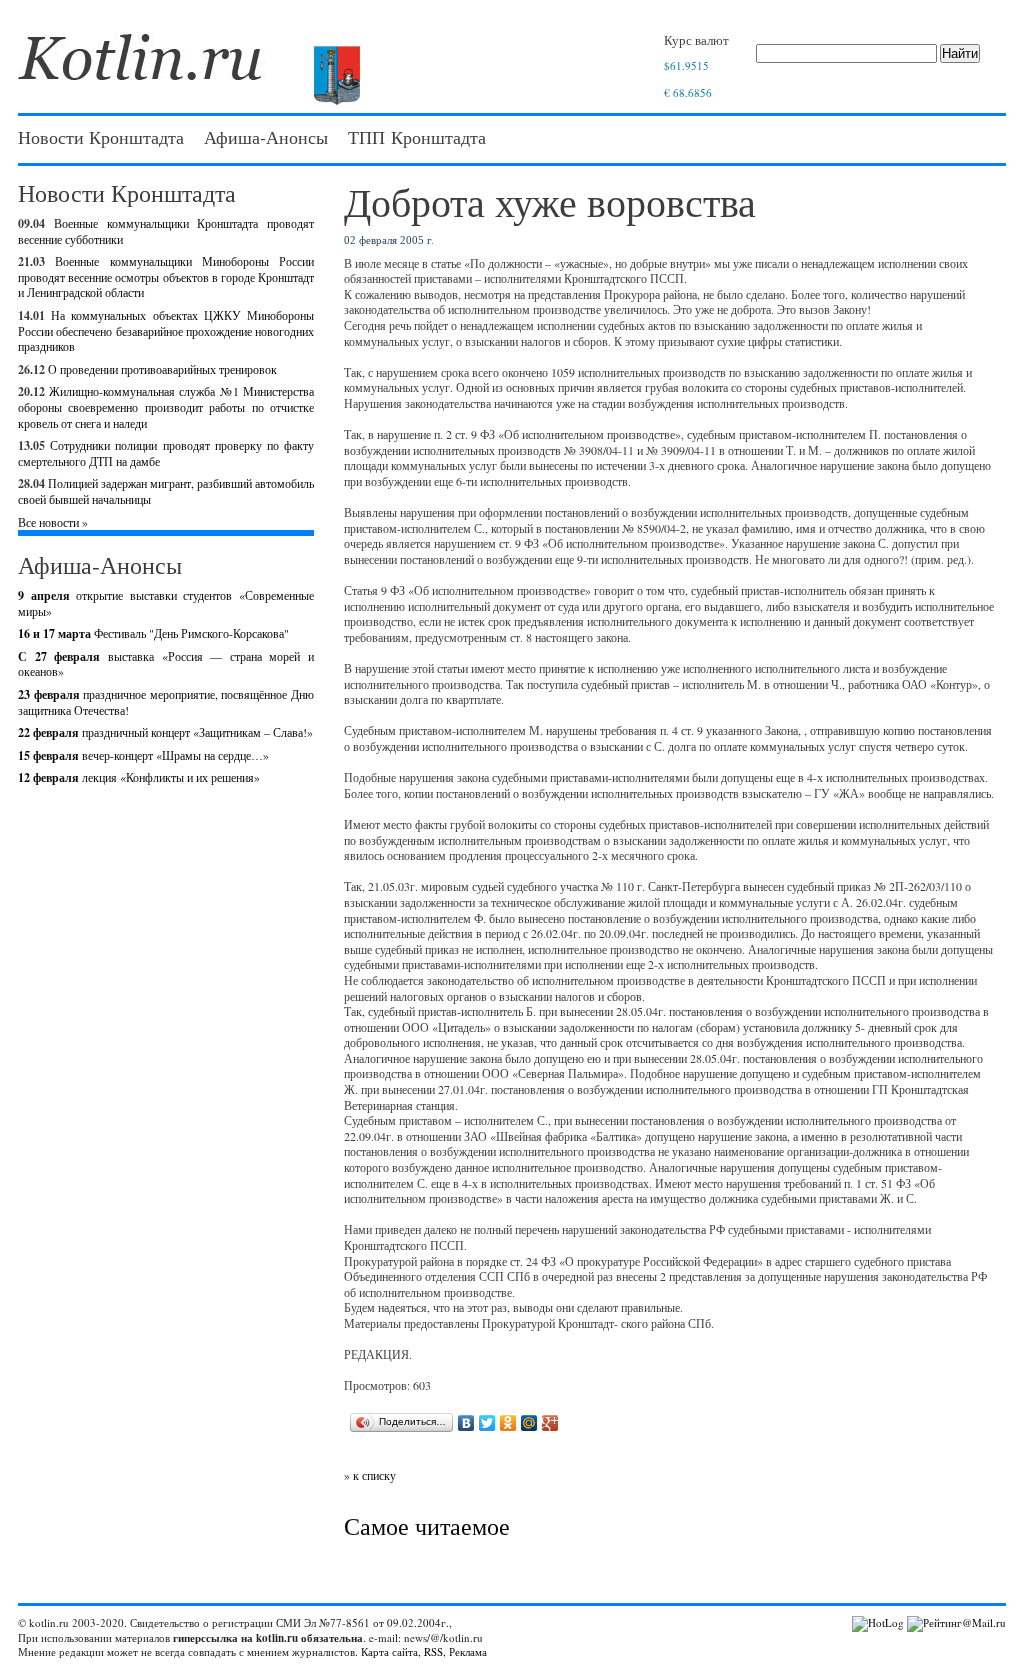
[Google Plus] (550, 1423)
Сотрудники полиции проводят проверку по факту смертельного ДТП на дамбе (166, 453)
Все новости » (53, 522)
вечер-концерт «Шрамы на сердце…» (143, 755)
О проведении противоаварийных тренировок (162, 369)
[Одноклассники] (508, 1423)
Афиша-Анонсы (266, 137)
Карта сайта (389, 1651)
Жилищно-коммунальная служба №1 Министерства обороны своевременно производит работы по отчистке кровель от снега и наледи (166, 406)
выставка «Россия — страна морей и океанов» (166, 664)
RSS (433, 1651)
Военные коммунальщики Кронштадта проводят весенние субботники (166, 231)
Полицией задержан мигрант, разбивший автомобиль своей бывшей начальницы (166, 491)
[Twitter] (487, 1423)
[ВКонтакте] (466, 1423)
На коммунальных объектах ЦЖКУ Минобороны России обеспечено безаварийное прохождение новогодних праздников (166, 330)
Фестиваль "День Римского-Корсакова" (153, 633)
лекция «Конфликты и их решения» (139, 777)
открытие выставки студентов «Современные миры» (166, 603)
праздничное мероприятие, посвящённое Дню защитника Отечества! (166, 702)
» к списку (370, 1475)
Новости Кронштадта (101, 137)
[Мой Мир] (529, 1423)
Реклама (468, 1651)
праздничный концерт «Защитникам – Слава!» (165, 732)
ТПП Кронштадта (417, 137)
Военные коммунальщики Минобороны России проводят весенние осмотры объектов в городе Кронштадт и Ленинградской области (166, 276)
